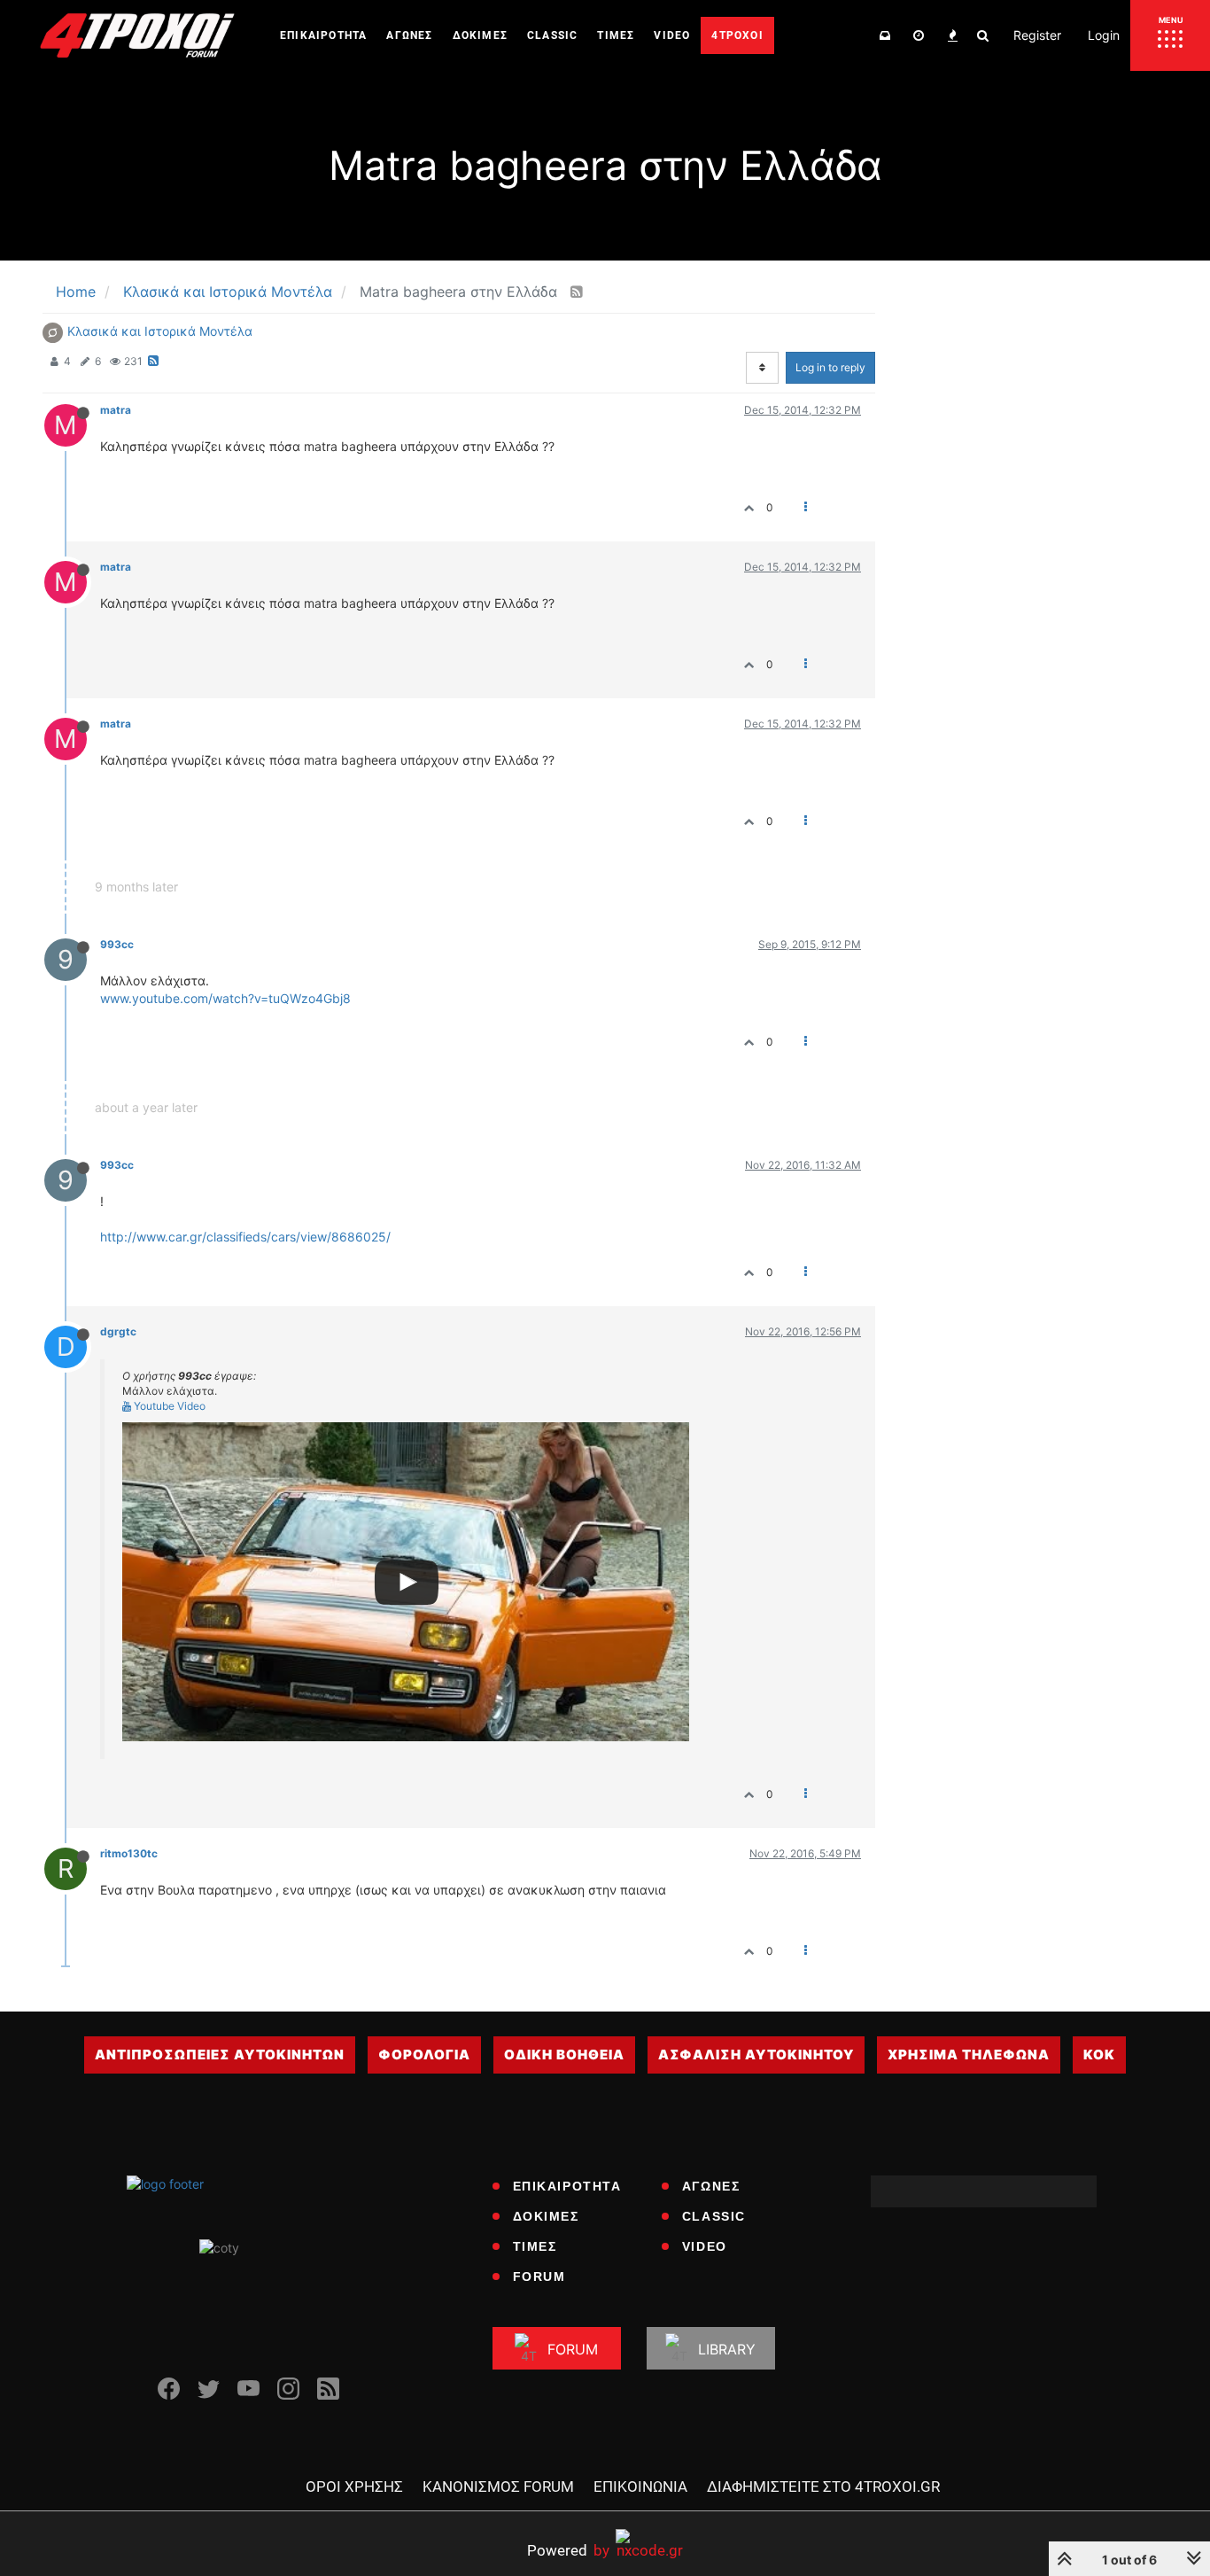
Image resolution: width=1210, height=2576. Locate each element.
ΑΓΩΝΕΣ (711, 2186)
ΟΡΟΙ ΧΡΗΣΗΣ (354, 2487)
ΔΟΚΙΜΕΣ (546, 2216)
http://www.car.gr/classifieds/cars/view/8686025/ (245, 1237)
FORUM (539, 2276)
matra (116, 410)
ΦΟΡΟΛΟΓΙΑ (424, 2055)
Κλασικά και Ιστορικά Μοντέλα (160, 331)
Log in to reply (830, 367)
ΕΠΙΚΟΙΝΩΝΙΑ (640, 2487)
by (568, 2550)
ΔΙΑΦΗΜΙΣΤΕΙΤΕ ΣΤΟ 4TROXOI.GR (823, 2487)
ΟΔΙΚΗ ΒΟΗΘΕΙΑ (564, 2055)
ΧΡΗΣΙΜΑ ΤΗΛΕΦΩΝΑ (969, 2055)
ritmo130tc (129, 1853)
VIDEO (705, 2246)
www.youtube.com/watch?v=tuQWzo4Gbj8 (225, 998)
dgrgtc (118, 1331)
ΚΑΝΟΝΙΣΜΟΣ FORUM (498, 2487)
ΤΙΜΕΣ (535, 2246)
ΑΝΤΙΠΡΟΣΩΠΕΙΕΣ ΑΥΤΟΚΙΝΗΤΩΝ (220, 2055)
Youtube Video (168, 1406)
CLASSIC (714, 2216)
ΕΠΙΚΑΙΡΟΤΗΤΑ (567, 2186)
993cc (117, 944)
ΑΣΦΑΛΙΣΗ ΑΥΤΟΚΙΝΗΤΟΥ (756, 2055)
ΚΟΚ (1099, 2055)
